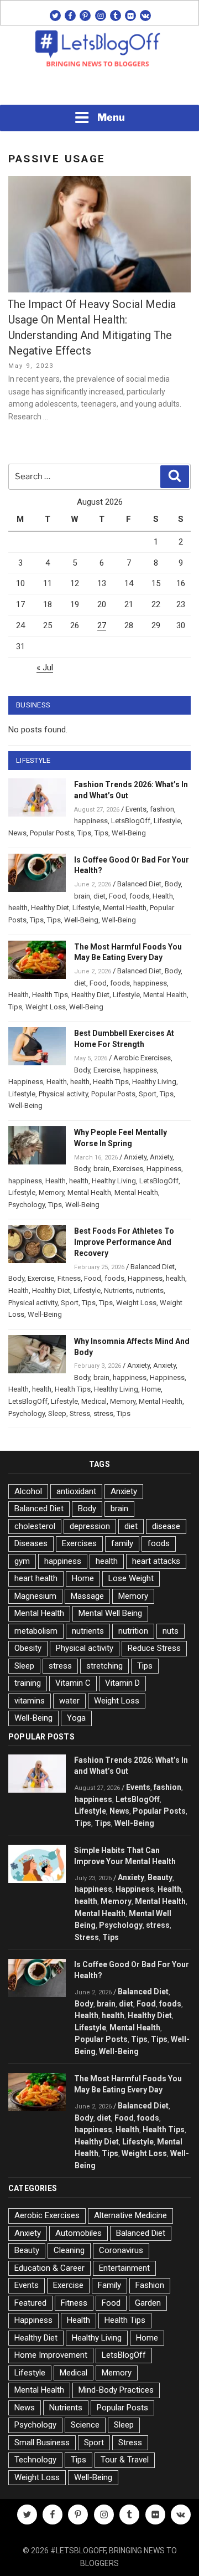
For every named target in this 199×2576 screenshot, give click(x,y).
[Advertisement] (99, 89)
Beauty (160, 1877)
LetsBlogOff (131, 821)
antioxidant (76, 1491)
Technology (35, 2460)
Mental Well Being (110, 1613)
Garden (148, 2303)
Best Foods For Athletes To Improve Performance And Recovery (124, 1242)
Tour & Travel (125, 2460)
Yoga (76, 1718)
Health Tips (50, 995)
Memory (51, 1192)
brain (82, 896)
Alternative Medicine (130, 2215)
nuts (171, 1631)
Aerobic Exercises (142, 1058)
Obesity (28, 1648)
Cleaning (69, 2250)
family (122, 1543)
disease (166, 1526)
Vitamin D (122, 1683)
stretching (104, 1666)
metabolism (36, 1631)
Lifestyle (167, 821)
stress (103, 1413)
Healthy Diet (50, 908)
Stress (80, 1413)
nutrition (133, 1631)
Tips (84, 833)
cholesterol (35, 1526)
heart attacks (156, 1561)
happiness (91, 821)
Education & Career (49, 2268)
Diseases (31, 1543)
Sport (148, 1094)
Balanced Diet (139, 884)
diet (99, 896)
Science (85, 2425)
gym (22, 1561)
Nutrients (118, 1290)
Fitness (69, 1278)
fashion (162, 809)
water (69, 1701)
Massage (87, 1596)
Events (136, 809)
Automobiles (78, 2233)
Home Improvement (51, 2355)
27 (102, 625)
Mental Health (125, 908)
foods (139, 896)
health (18, 908)
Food (117, 896)
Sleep (57, 1413)
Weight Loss (46, 1007)
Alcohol (28, 1491)
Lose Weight (131, 1578)
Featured (30, 2303)
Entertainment (124, 2268)
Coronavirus (121, 2250)
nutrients (150, 1290)
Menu (111, 117)
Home (151, 1389)
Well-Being (129, 833)
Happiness (26, 1082)
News (17, 833)
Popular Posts (52, 833)
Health (163, 896)
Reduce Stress (154, 1648)
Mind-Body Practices (116, 2390)
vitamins (30, 1701)
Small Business (42, 2442)
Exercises (128, 1169)
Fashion (150, 2285)
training (28, 1683)
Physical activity (63, 1094)
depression (90, 1526)
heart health (36, 1578)
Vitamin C (73, 1683)
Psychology (27, 1205)
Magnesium (35, 1596)
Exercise (107, 1070)
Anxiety (135, 1157)
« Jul (45, 668)
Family (109, 2285)
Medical (94, 1401)
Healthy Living (154, 1082)
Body (173, 884)
